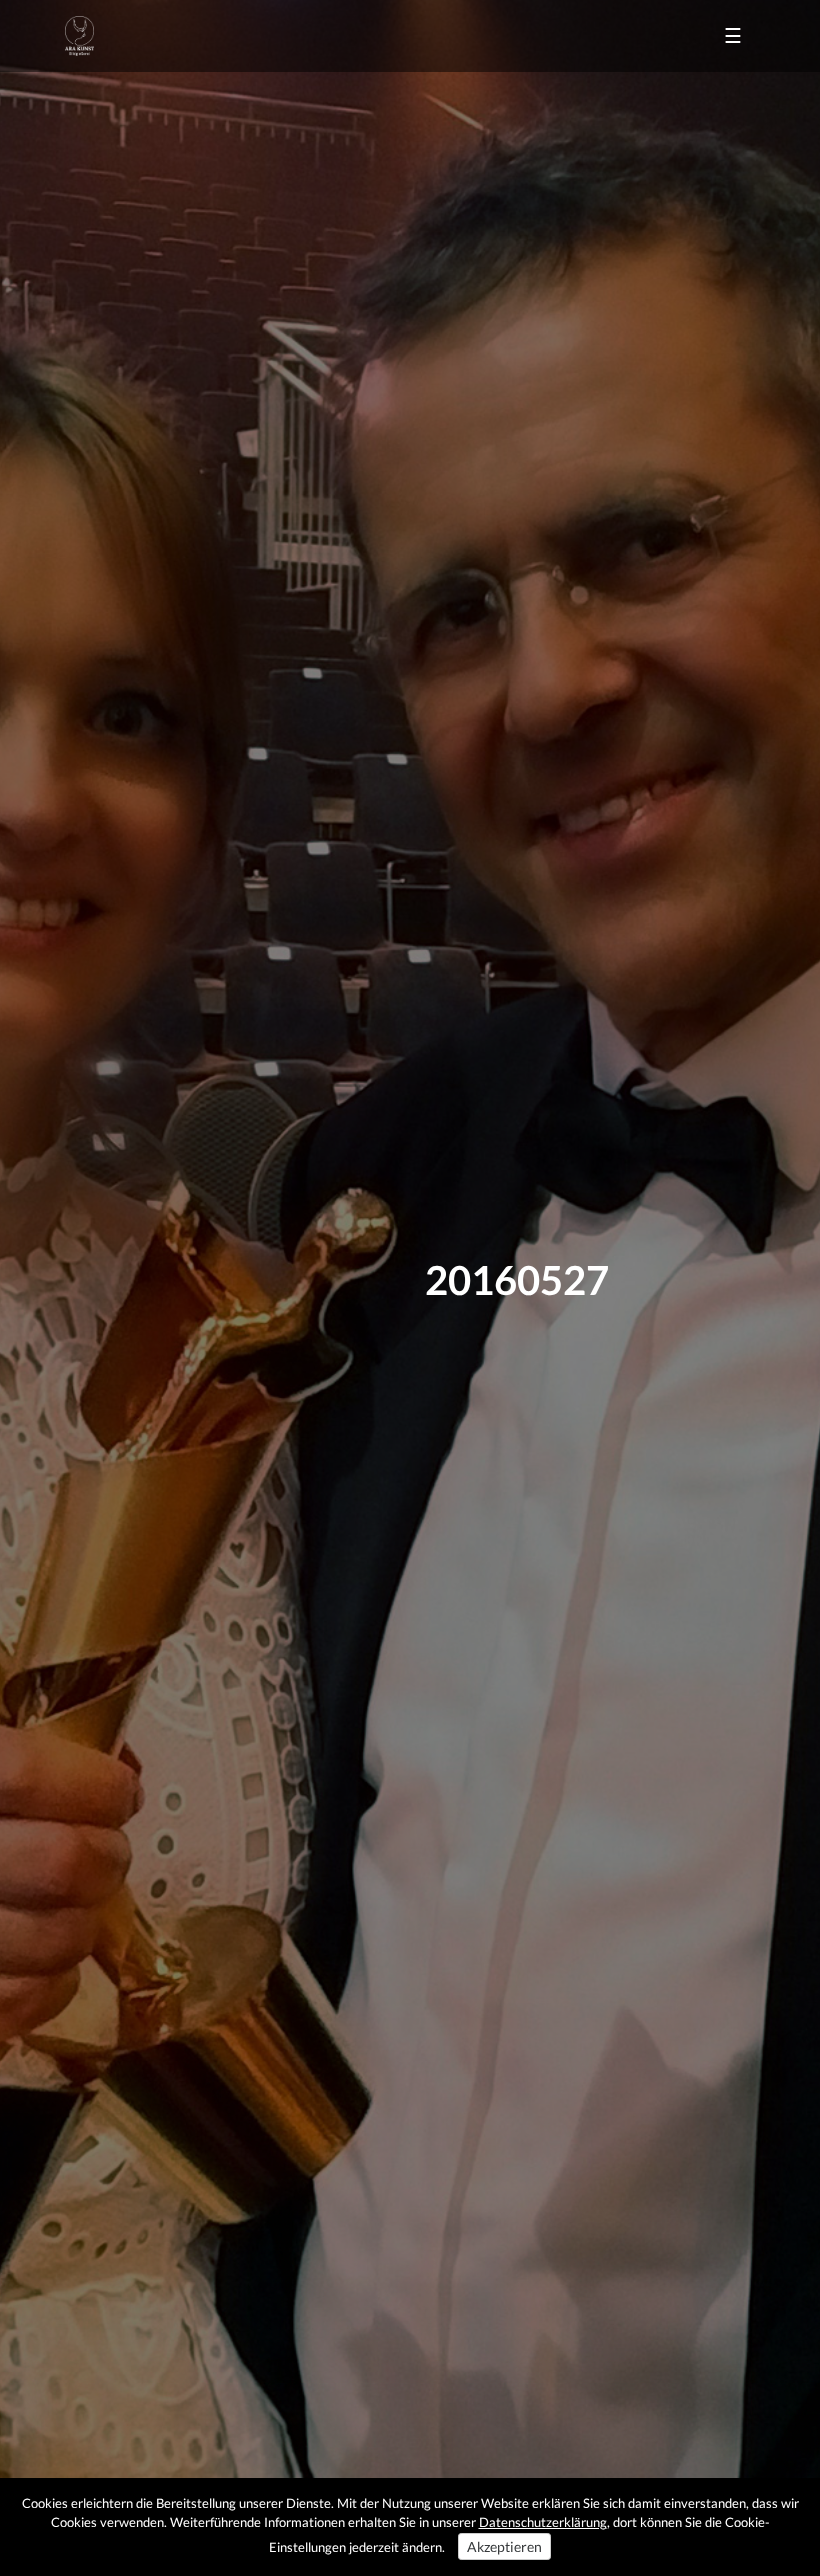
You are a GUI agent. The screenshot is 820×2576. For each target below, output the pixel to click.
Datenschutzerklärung (543, 2522)
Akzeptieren (504, 2546)
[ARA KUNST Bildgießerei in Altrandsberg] (79, 36)
